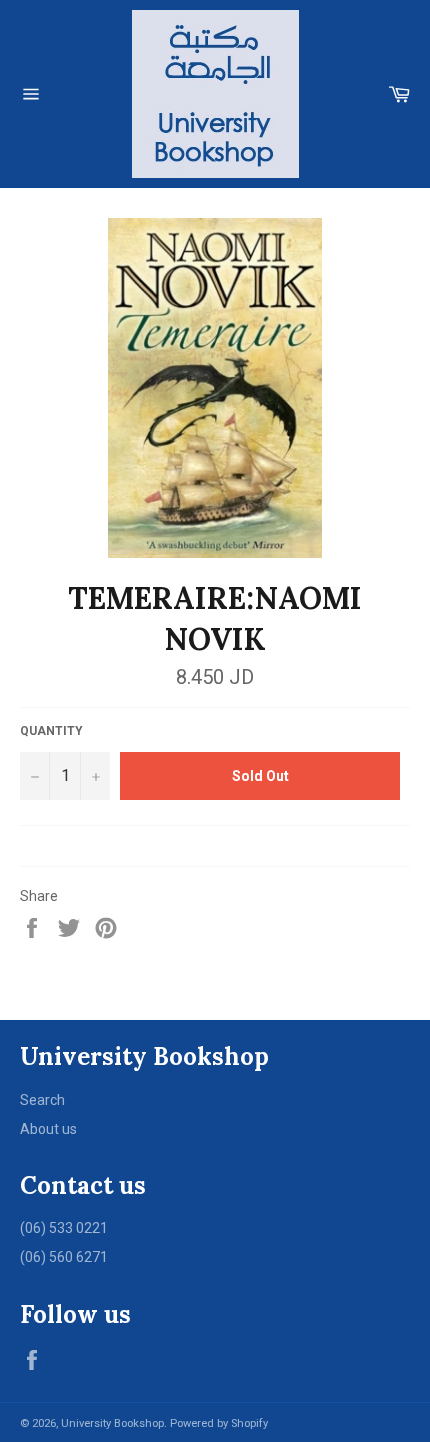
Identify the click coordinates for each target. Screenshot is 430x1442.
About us (48, 1129)
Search (42, 1100)
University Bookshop (112, 1423)
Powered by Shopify (219, 1423)
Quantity (51, 731)
